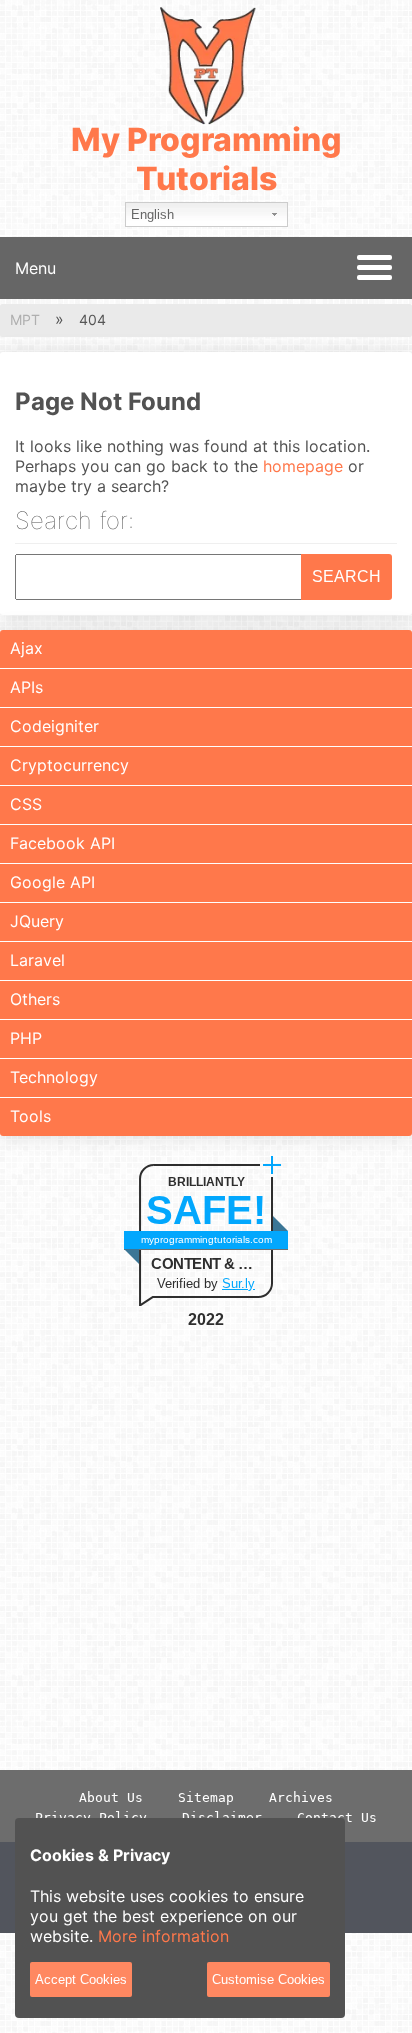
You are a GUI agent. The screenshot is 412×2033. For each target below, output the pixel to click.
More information (163, 1936)
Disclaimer (222, 1817)
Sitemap (206, 1797)
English (152, 214)
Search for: (74, 522)
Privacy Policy (91, 1817)
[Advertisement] (206, 1549)
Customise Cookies (268, 1979)
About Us (111, 1797)
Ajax (26, 648)
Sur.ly (238, 1283)
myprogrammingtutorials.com (206, 1239)
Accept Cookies (81, 1979)
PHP (26, 1038)
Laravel (37, 960)
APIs (26, 687)
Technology (54, 1077)
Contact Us (337, 1817)
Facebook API (62, 843)
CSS (26, 804)
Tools (30, 1116)
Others (35, 999)
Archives (301, 1797)
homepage (303, 466)
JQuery (37, 921)
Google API (52, 882)
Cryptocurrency (69, 765)
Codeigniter (54, 726)
